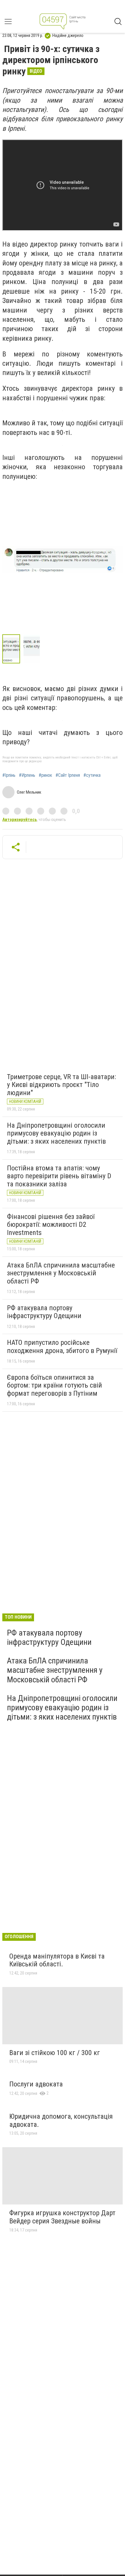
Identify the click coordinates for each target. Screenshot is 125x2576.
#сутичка (92, 775)
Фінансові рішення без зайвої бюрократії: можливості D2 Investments (51, 1225)
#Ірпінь (9, 775)
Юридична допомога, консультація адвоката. (61, 2120)
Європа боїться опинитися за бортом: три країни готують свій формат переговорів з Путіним (55, 1385)
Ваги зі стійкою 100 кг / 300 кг (55, 2053)
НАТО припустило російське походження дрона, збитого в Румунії (62, 1347)
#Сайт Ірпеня (68, 775)
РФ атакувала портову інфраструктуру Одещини (44, 1312)
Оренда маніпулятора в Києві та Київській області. (57, 1960)
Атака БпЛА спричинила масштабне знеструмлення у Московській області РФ (61, 1273)
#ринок (45, 775)
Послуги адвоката (36, 2084)
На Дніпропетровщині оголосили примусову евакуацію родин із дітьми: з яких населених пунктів (56, 1133)
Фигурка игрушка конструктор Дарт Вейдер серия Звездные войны (62, 2217)
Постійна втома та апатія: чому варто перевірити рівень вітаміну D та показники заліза (59, 1176)
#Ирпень (27, 775)
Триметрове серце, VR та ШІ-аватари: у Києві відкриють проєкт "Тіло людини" (61, 1085)
